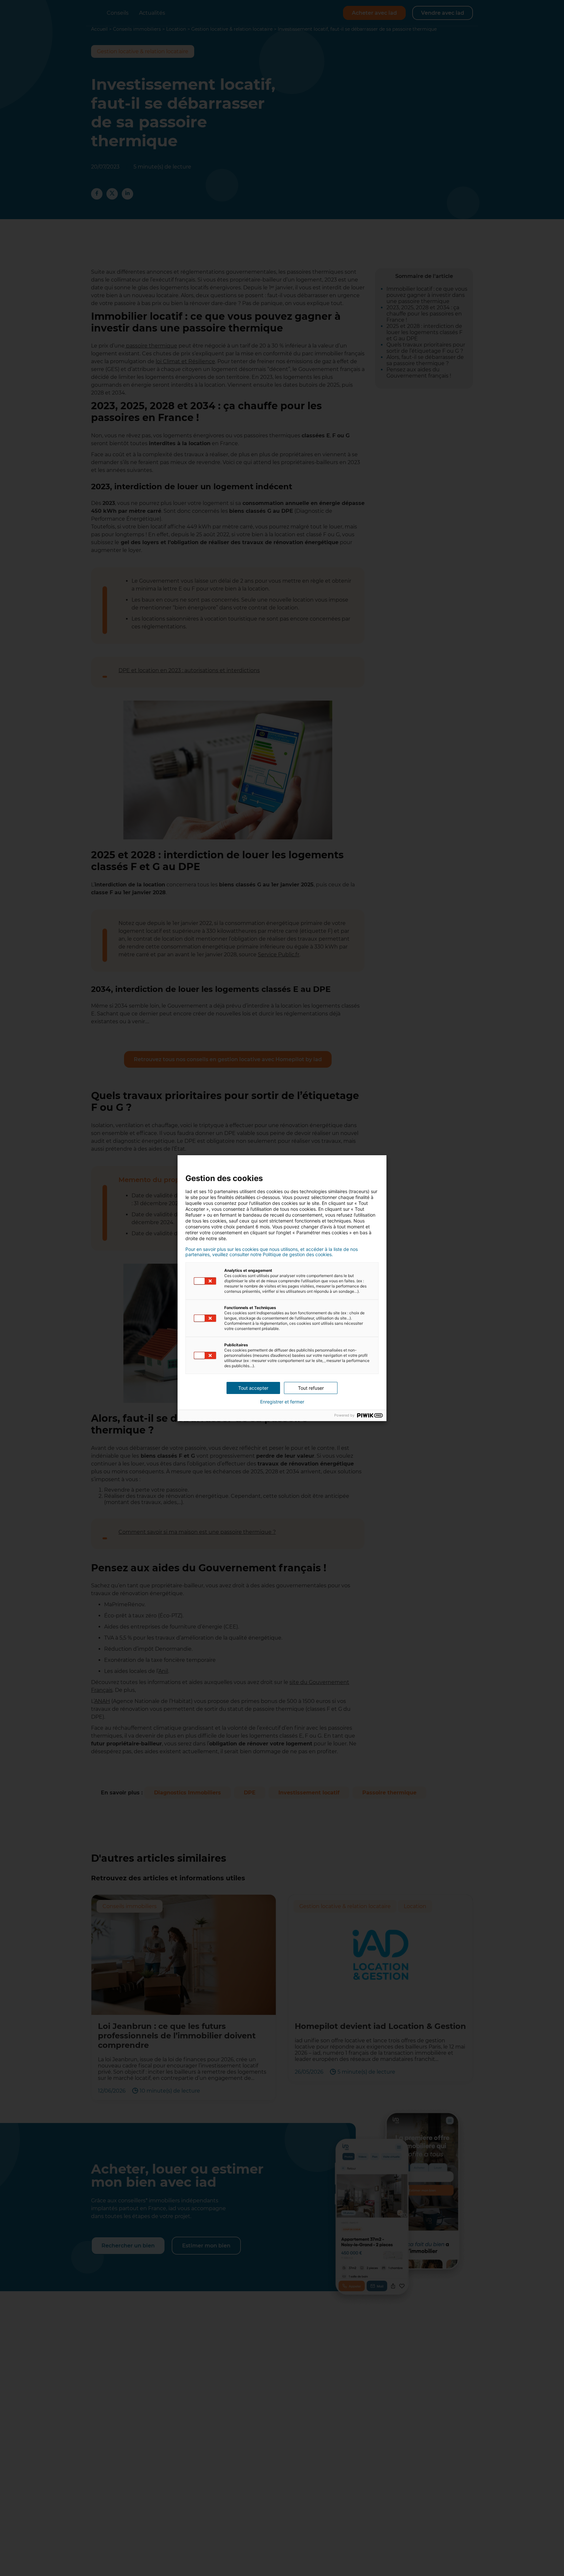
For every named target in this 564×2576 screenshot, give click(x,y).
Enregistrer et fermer (282, 1402)
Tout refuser (311, 1388)
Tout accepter (253, 1388)
